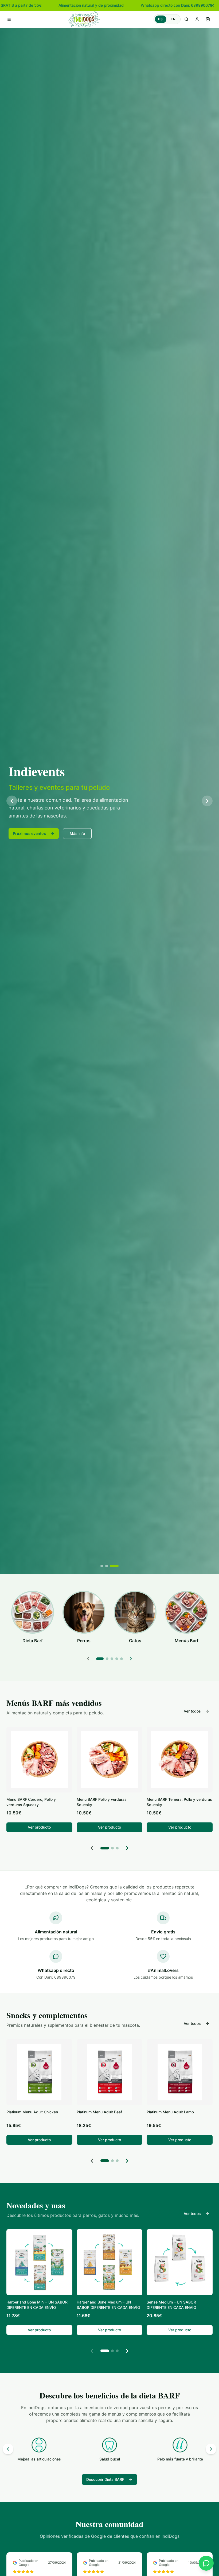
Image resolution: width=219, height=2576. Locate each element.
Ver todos (192, 1711)
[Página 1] (100, 1659)
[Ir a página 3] (117, 1848)
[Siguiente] (131, 1659)
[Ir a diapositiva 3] (117, 1566)
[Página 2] (107, 1659)
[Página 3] (112, 1659)
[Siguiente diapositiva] (207, 801)
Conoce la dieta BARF (72, 837)
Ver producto (39, 1827)
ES (161, 19)
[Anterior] (88, 1659)
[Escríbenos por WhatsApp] (206, 2563)
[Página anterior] (92, 1848)
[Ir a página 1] (105, 1848)
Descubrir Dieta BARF (105, 2479)
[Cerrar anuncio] (213, 5)
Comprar (21, 837)
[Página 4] (117, 1659)
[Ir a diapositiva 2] (112, 1566)
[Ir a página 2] (112, 1848)
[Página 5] (122, 1659)
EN (173, 19)
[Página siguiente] (127, 1848)
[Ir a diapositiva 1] (105, 1566)
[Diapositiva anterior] (12, 801)
